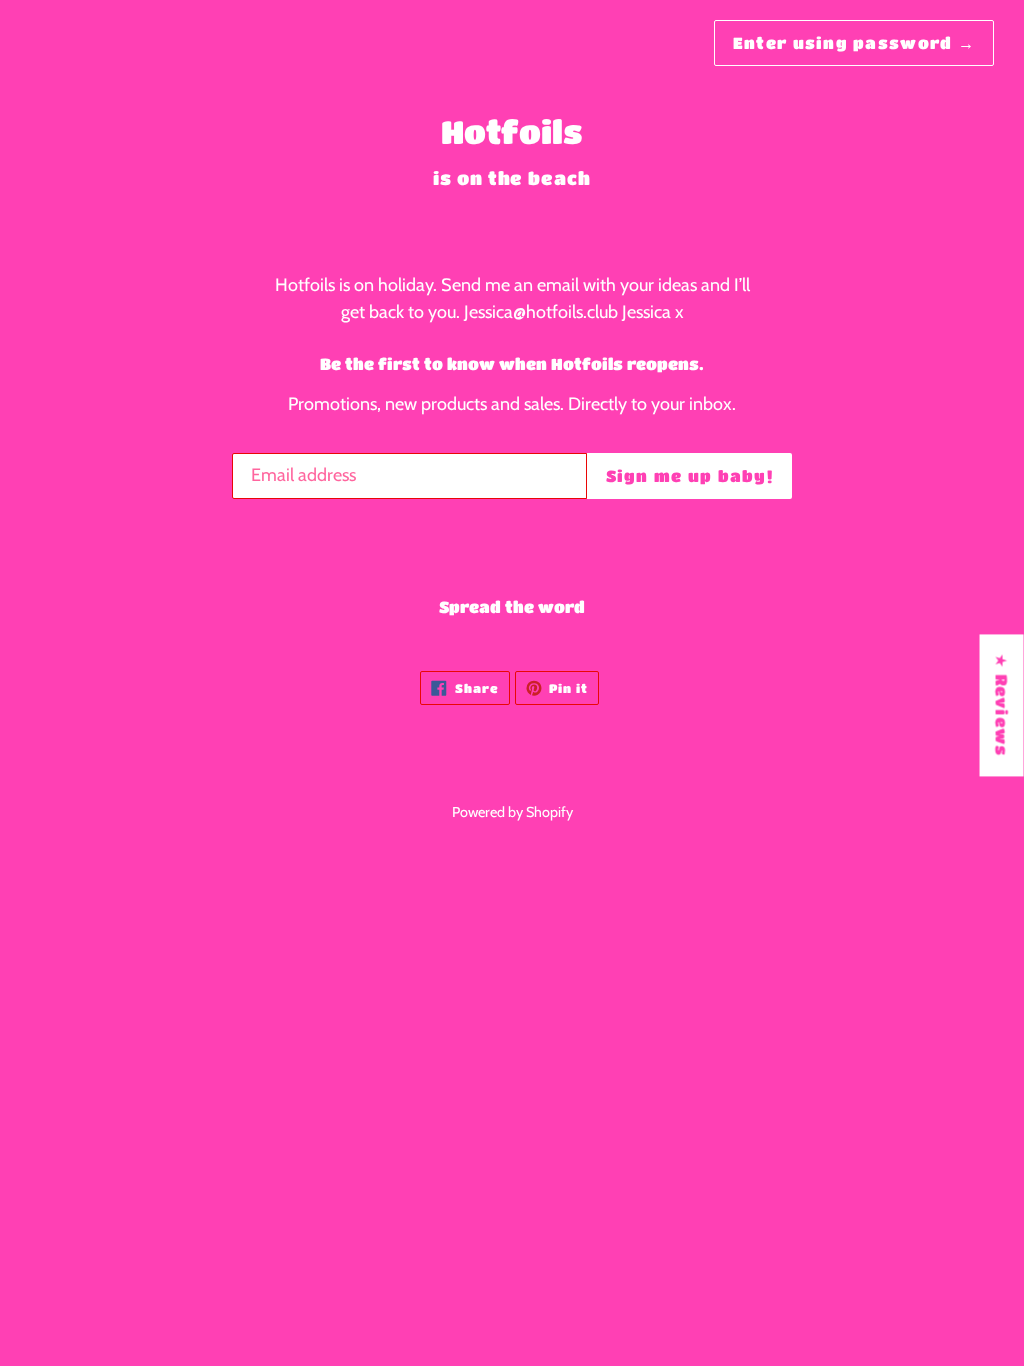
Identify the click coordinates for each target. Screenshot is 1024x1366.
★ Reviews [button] (1002, 705)
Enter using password (854, 42)
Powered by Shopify (512, 812)
